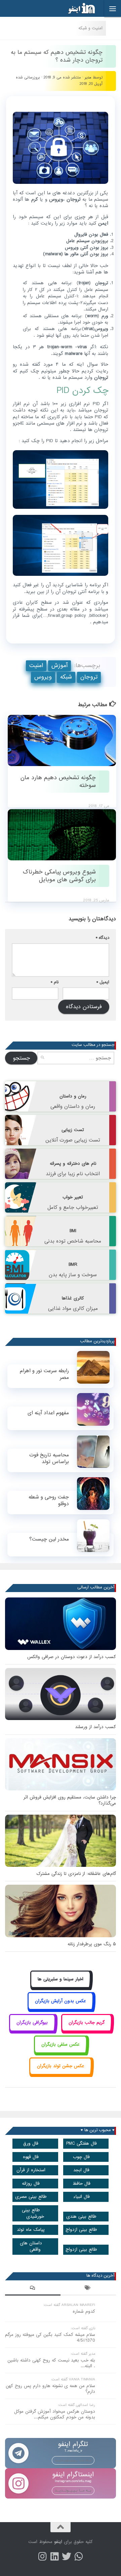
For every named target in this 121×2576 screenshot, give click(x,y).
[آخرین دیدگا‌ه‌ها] (33, 2289)
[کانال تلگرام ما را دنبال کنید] (79, 2556)
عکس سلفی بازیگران (61, 2044)
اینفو (58, 2542)
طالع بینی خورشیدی (33, 2213)
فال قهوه (31, 2157)
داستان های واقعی (31, 2246)
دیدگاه (103, 938)
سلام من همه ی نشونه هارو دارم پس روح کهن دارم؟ (50, 2389)
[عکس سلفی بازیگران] (61, 2052)
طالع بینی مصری (31, 2197)
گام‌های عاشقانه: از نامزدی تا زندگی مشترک (76, 1874)
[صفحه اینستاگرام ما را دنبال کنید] (42, 2556)
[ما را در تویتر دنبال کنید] (67, 2556)
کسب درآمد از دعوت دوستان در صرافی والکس (72, 1657)
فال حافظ (82, 2184)
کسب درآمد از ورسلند (95, 1727)
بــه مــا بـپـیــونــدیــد (73, 2460)
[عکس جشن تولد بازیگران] (61, 2073)
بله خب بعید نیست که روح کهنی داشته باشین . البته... (51, 2363)
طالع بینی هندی (81, 2217)
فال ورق (31, 2143)
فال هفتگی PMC (82, 2143)
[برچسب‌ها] (88, 2289)
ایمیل (103, 982)
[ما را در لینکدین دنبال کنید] (54, 2556)
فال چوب (81, 2157)
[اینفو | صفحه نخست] (76, 8)
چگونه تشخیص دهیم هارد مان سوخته (58, 782)
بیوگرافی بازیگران (32, 2023)
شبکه (66, 677)
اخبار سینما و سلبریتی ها (61, 1979)
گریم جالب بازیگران (87, 2023)
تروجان (89, 677)
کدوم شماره (84, 2311)
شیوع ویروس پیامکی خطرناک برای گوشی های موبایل (59, 876)
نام (55, 982)
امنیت (36, 666)
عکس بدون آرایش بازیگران (61, 2001)
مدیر (88, 77)
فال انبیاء (82, 2197)
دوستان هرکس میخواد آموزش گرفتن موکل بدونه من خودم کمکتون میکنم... (55, 2414)
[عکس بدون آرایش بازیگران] (61, 2008)
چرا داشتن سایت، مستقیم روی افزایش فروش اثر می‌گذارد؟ (70, 1800)
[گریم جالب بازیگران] (87, 2030)
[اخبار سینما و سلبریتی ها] (61, 1987)
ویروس (43, 677)
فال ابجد (81, 2170)
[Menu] (113, 8)
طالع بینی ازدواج (81, 2230)
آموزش (59, 666)
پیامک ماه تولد (31, 2230)
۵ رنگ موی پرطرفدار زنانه (92, 1944)
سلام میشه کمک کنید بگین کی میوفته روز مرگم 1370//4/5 (50, 2338)
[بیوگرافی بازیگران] (32, 2030)
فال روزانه (31, 2184)
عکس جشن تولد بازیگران (61, 2066)
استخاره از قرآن (31, 2170)
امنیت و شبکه (90, 28)
